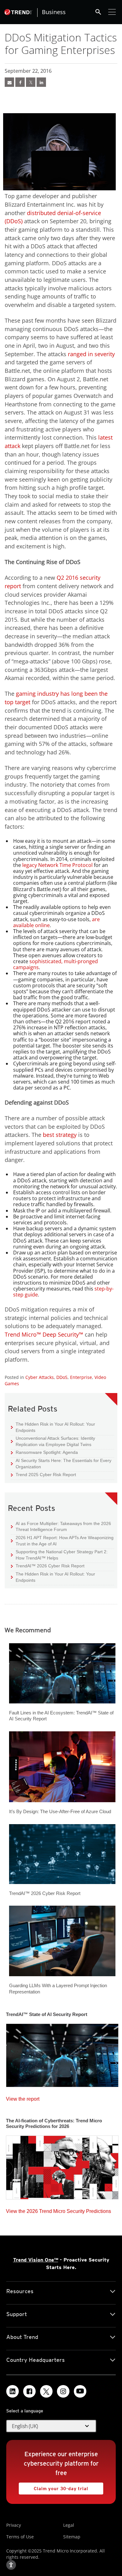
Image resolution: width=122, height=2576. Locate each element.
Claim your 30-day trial (53, 2487)
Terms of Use (20, 2537)
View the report (23, 2097)
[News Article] (9, 82)
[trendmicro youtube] (80, 2391)
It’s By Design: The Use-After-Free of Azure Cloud (60, 1811)
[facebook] (20, 82)
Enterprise (81, 1377)
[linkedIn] (41, 82)
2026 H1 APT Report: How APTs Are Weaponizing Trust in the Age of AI (62, 1541)
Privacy (14, 2525)
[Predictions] (62, 2166)
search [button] (98, 12)
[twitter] (31, 82)
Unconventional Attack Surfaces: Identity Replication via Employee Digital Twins (53, 1441)
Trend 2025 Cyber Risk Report (43, 1474)
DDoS (62, 1377)
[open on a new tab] (46, 2391)
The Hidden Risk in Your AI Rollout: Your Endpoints (53, 1427)
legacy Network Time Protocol (57, 865)
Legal (69, 2525)
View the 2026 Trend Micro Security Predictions (58, 2210)
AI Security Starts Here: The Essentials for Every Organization (61, 1463)
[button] (51, 2426)
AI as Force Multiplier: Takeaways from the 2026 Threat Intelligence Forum (61, 1526)
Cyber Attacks (40, 1377)
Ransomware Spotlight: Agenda (44, 1452)
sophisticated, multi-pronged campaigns (56, 964)
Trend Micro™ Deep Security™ (44, 1334)
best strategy (60, 1135)
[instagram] (63, 2391)
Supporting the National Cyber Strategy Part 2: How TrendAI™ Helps (59, 1555)
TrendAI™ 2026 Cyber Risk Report (50, 1566)
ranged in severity (91, 354)
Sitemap (72, 2537)
